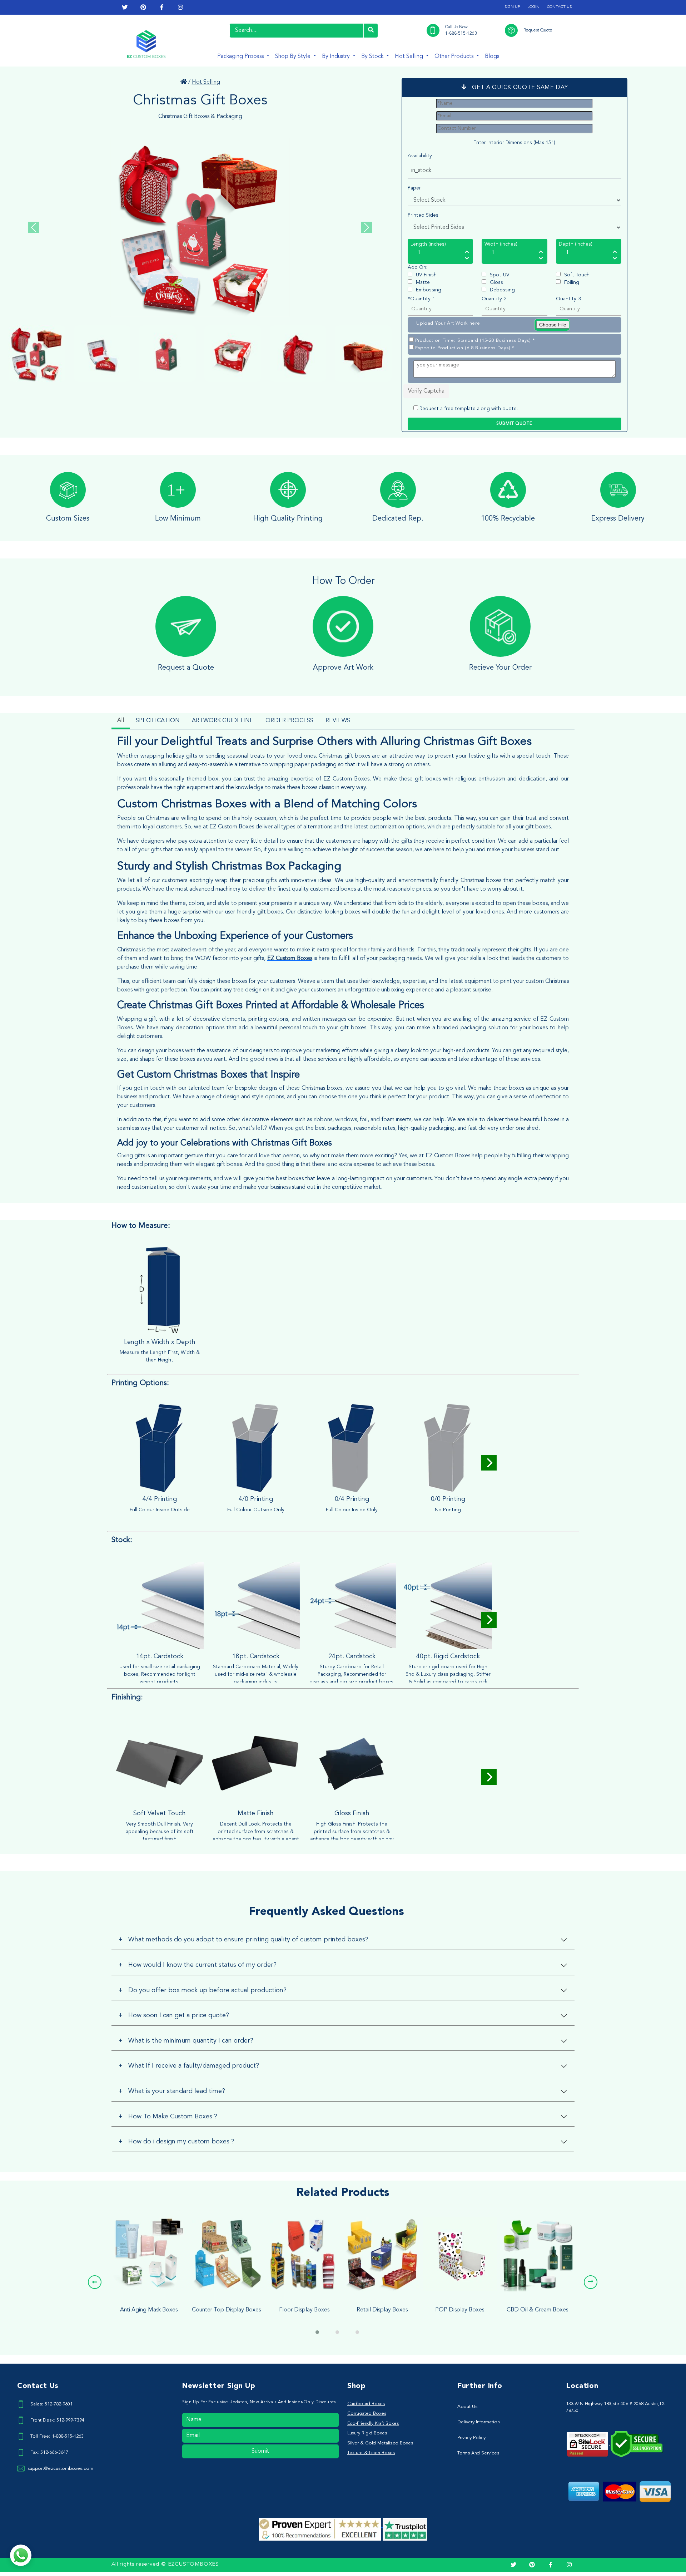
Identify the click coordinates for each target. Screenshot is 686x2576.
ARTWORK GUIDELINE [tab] (223, 721)
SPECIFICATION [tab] (158, 721)
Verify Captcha (426, 391)
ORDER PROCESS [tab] (289, 721)
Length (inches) (428, 244)
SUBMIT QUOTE (514, 424)
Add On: (417, 267)
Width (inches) (501, 244)
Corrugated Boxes (367, 2414)
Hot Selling (410, 56)
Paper (414, 188)
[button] (95, 2282)
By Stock (373, 56)
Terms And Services (478, 2453)
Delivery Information (479, 2422)
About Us (467, 2407)
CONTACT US (559, 7)
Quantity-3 (568, 299)
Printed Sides (423, 215)
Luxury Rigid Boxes (367, 2433)
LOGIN (533, 7)
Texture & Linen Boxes (371, 2453)
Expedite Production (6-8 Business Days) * (465, 348)
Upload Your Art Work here (448, 323)
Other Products (455, 56)
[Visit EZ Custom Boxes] (184, 82)
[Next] (489, 1463)
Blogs (492, 56)
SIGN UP (512, 7)
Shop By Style (294, 56)
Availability (420, 156)
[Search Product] (371, 31)
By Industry (337, 56)
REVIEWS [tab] (338, 721)
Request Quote (538, 30)
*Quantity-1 (421, 299)
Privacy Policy (471, 2438)
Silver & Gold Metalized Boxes (380, 2443)
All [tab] (121, 720)
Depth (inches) (576, 244)
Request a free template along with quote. (469, 409)
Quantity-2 (494, 299)
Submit (260, 2451)
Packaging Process (241, 56)
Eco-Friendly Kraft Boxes (373, 2424)
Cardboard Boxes (366, 2404)
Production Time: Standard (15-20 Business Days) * (475, 341)
